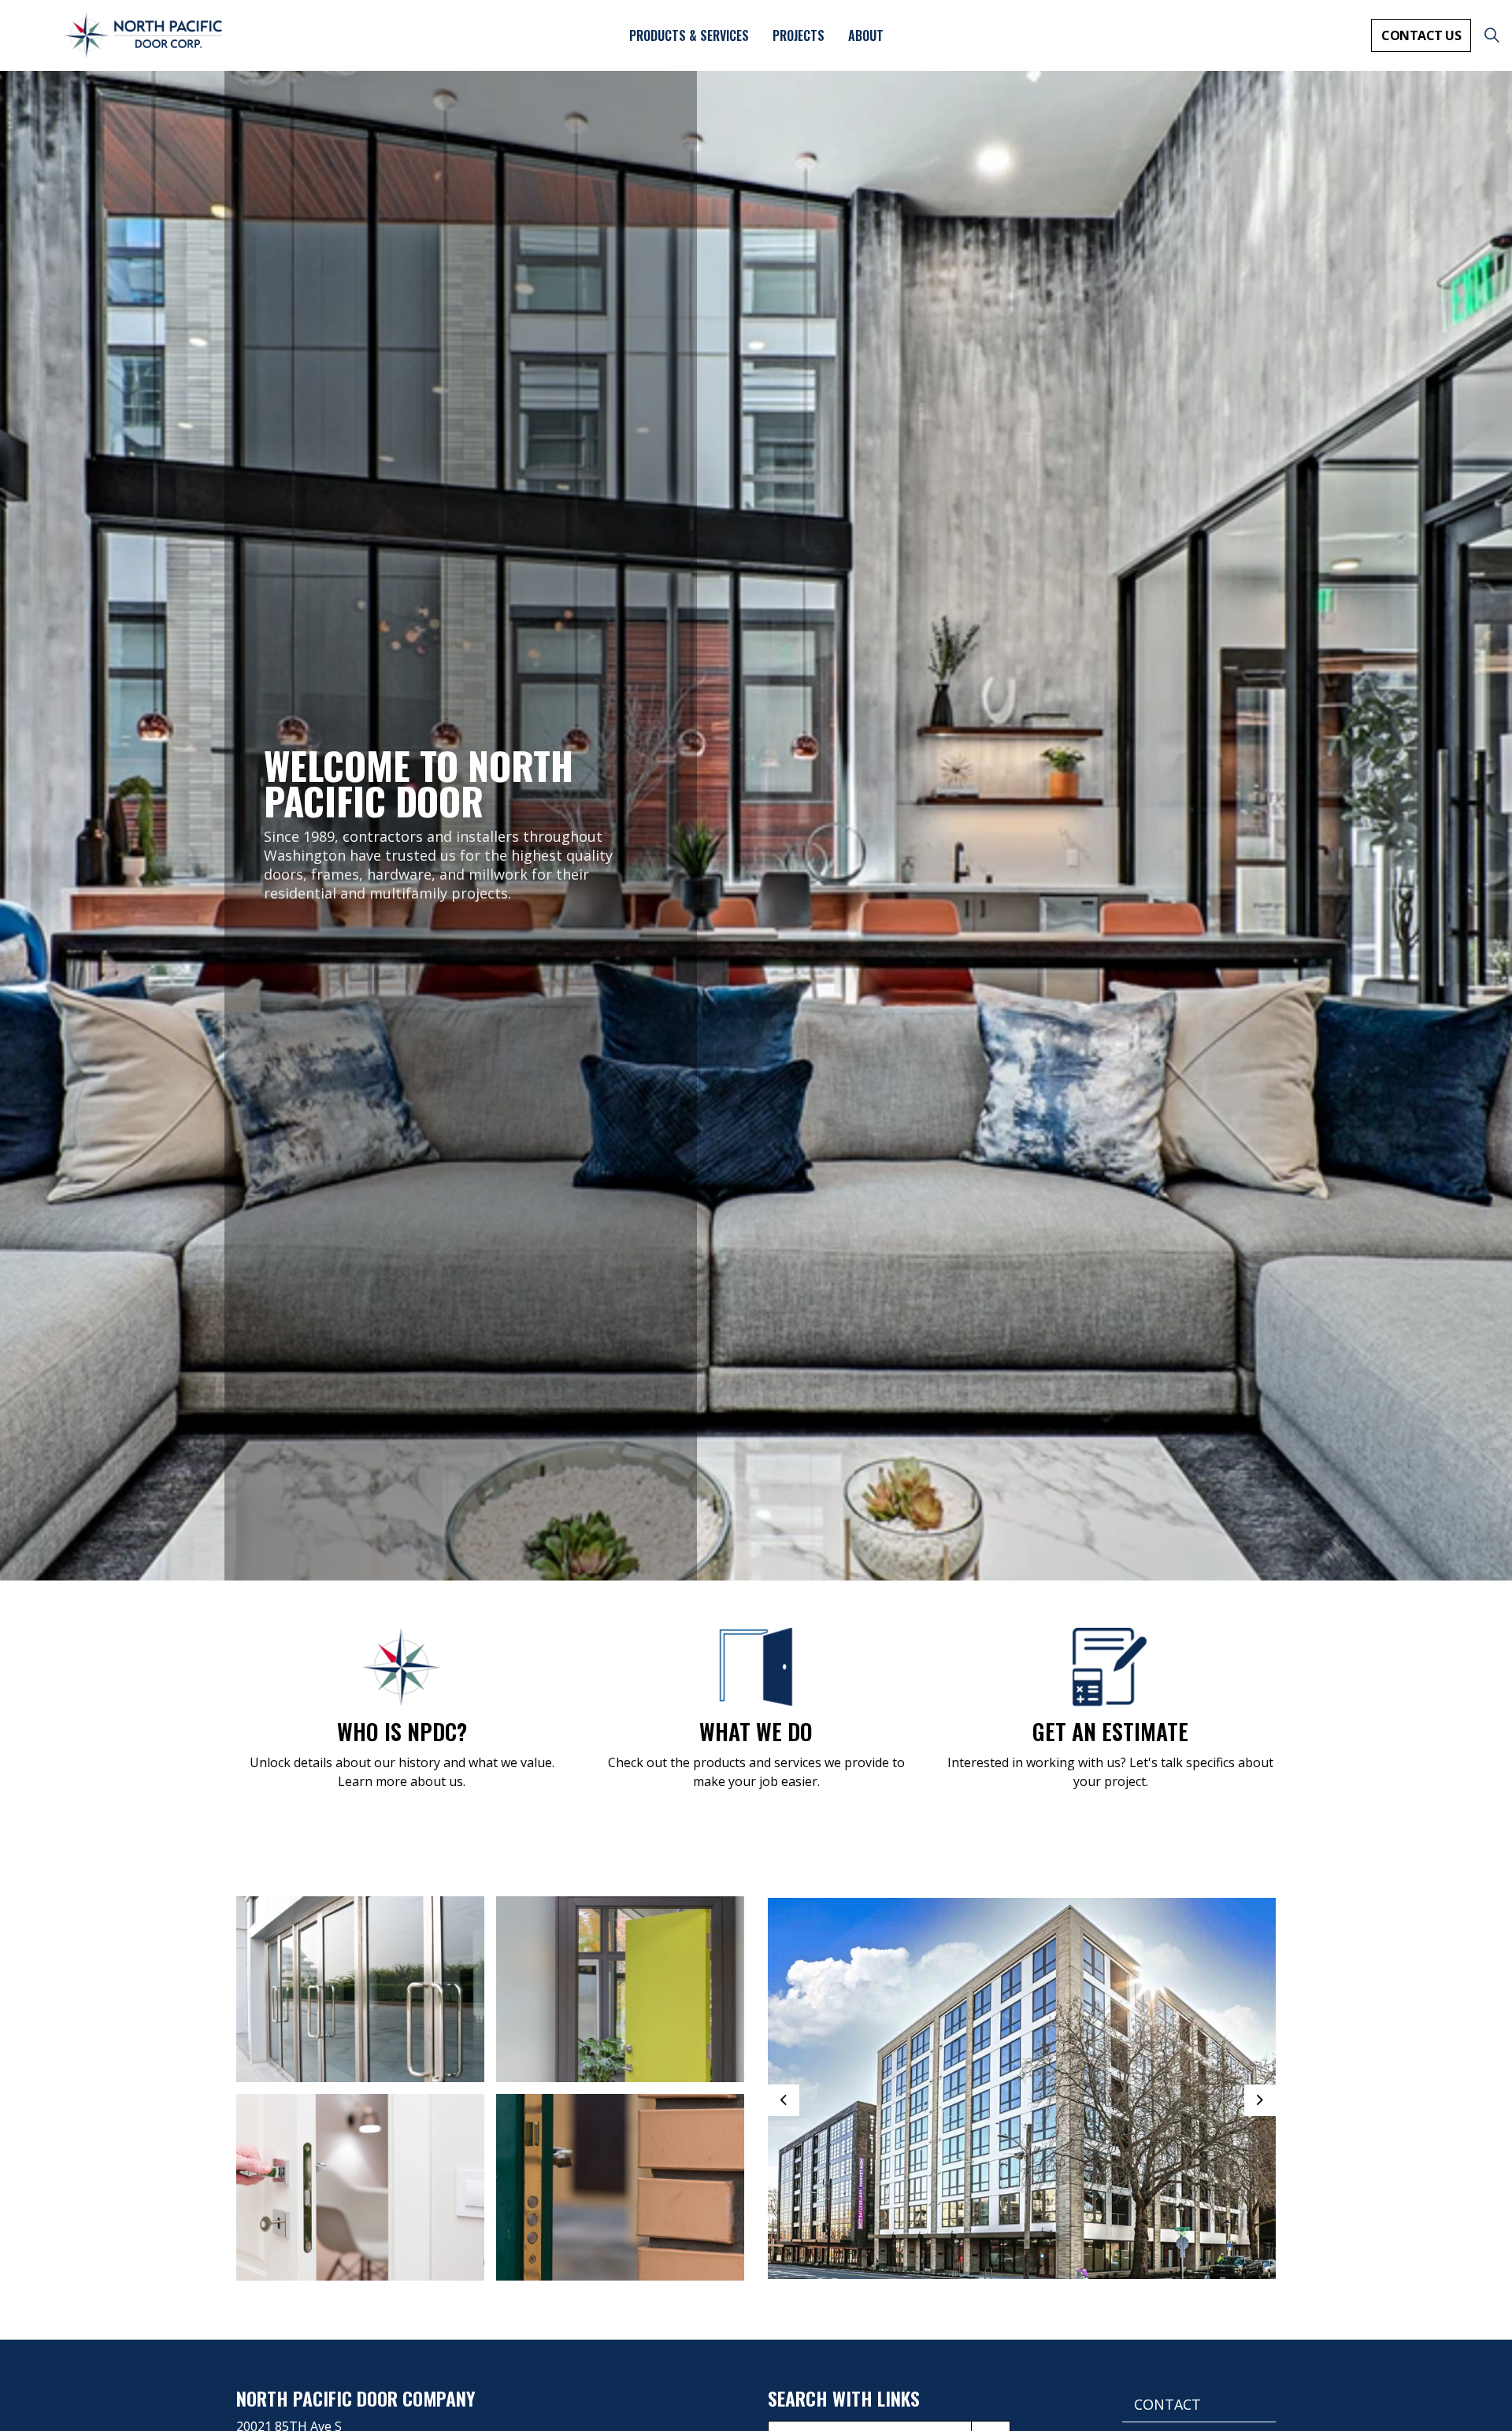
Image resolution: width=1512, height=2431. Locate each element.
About (866, 35)
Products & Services (689, 35)
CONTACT (1167, 2404)
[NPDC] (143, 35)
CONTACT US (1421, 35)
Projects (799, 35)
